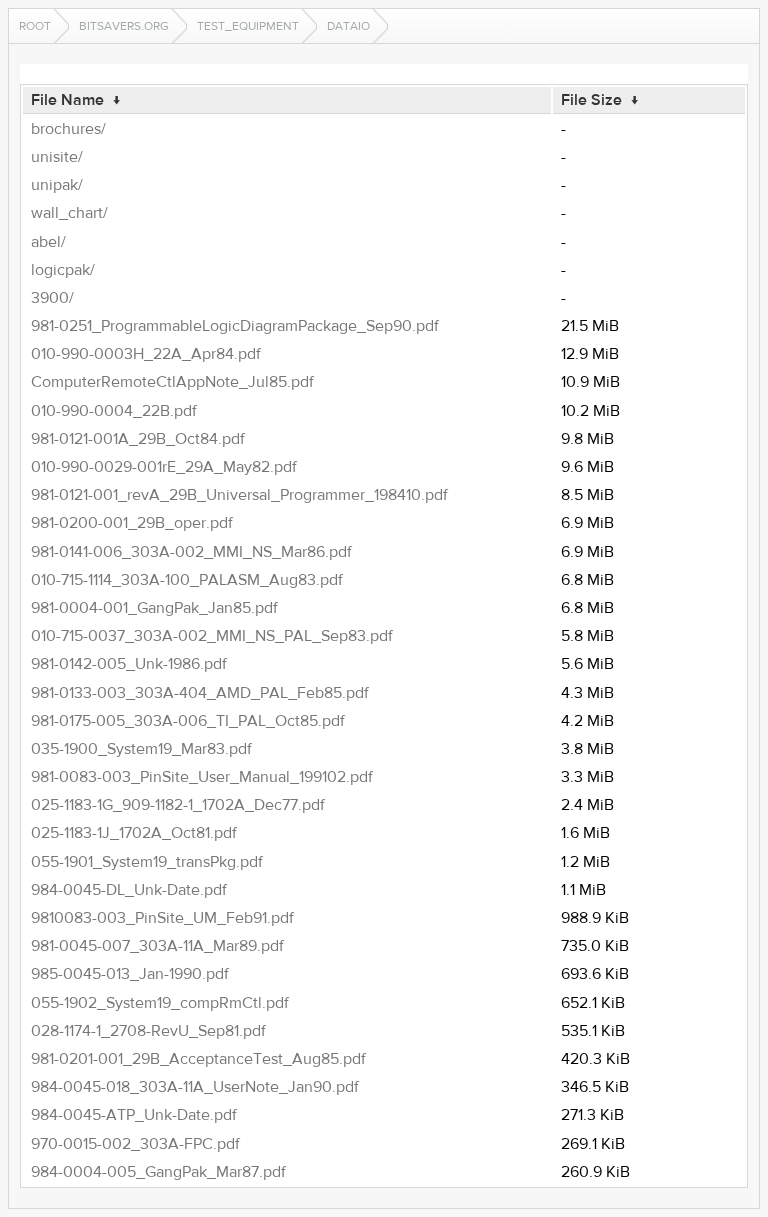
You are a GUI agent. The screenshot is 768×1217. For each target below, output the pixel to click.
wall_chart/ (69, 213)
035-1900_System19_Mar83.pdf (141, 749)
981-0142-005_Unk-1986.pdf (129, 664)
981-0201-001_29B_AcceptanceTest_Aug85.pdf (198, 1059)
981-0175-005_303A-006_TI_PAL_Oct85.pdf (188, 721)
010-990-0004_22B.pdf (114, 411)
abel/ (48, 242)
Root (35, 26)
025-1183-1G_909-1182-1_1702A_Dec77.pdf (178, 805)
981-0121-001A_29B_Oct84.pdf (138, 439)
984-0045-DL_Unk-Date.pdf (129, 890)
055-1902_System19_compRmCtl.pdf (160, 1003)
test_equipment (248, 26)
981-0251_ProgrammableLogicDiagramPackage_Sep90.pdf (235, 326)
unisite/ (57, 157)
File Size (591, 100)
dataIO (348, 26)
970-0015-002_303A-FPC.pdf (135, 1144)
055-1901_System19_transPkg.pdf (147, 862)
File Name (67, 100)
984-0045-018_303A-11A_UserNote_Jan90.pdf (195, 1087)
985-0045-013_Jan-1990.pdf (130, 974)
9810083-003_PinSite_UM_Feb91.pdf (162, 918)
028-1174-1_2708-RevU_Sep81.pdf (148, 1031)
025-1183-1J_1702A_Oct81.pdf (134, 833)
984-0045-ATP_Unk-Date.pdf (134, 1115)
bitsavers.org (124, 26)
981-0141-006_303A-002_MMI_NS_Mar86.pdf (191, 552)
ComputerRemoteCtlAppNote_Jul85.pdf (172, 382)
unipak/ (57, 185)
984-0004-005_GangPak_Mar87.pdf (158, 1172)
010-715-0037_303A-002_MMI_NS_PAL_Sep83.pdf (212, 636)
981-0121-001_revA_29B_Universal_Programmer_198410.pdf (239, 495)
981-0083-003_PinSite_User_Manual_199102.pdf (202, 777)
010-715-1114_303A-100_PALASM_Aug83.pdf (187, 580)
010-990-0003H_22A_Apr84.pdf (146, 354)
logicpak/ (63, 270)
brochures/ (68, 129)
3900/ (52, 298)
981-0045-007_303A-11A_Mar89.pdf (157, 946)
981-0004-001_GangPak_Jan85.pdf (154, 608)
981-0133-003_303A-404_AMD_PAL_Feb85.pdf (200, 693)
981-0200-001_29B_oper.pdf (132, 523)
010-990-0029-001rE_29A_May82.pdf (164, 467)
